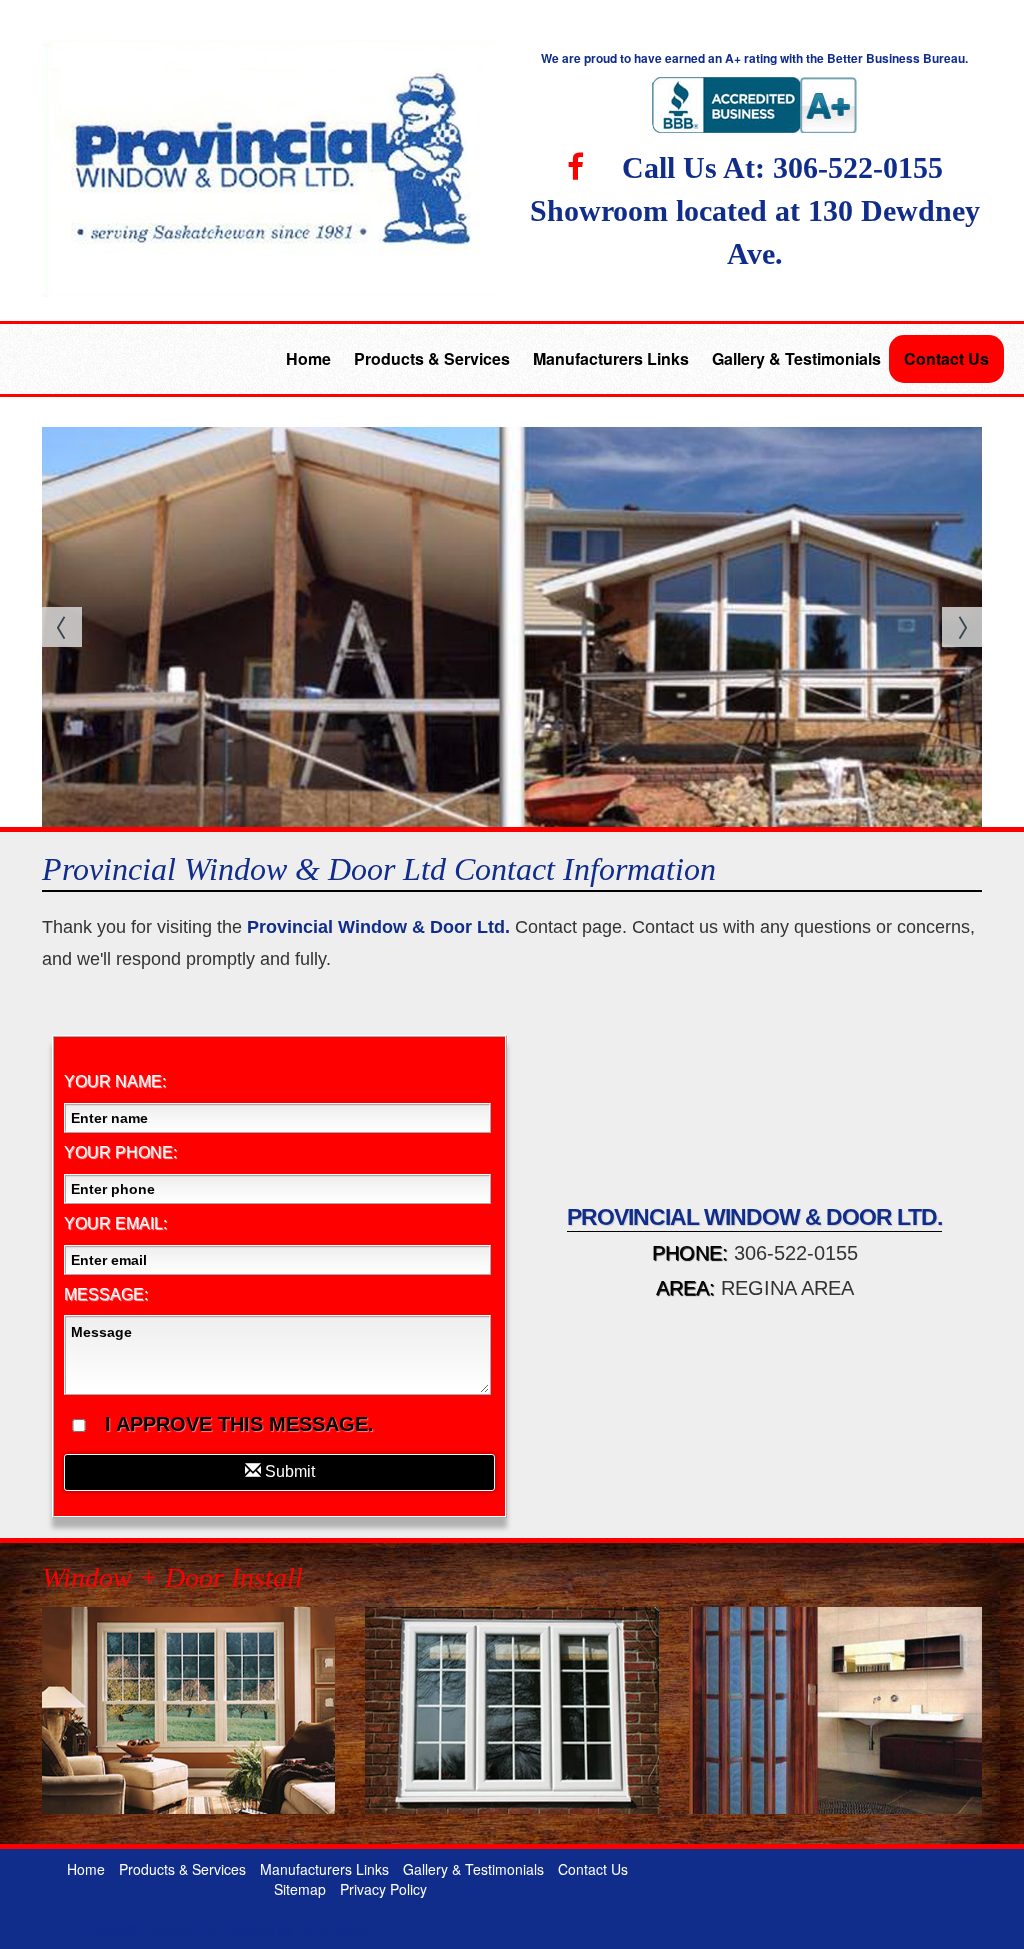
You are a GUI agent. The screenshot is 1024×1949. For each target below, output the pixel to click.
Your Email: (115, 1223)
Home (308, 358)
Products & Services (432, 358)
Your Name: (115, 1081)
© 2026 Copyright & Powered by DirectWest (229, 1929)
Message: (106, 1294)
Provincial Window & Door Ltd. (378, 927)
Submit (288, 1471)
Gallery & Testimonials (796, 358)
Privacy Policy (383, 1889)
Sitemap (300, 1889)
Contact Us (946, 358)
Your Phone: (120, 1152)
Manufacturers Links (611, 358)
